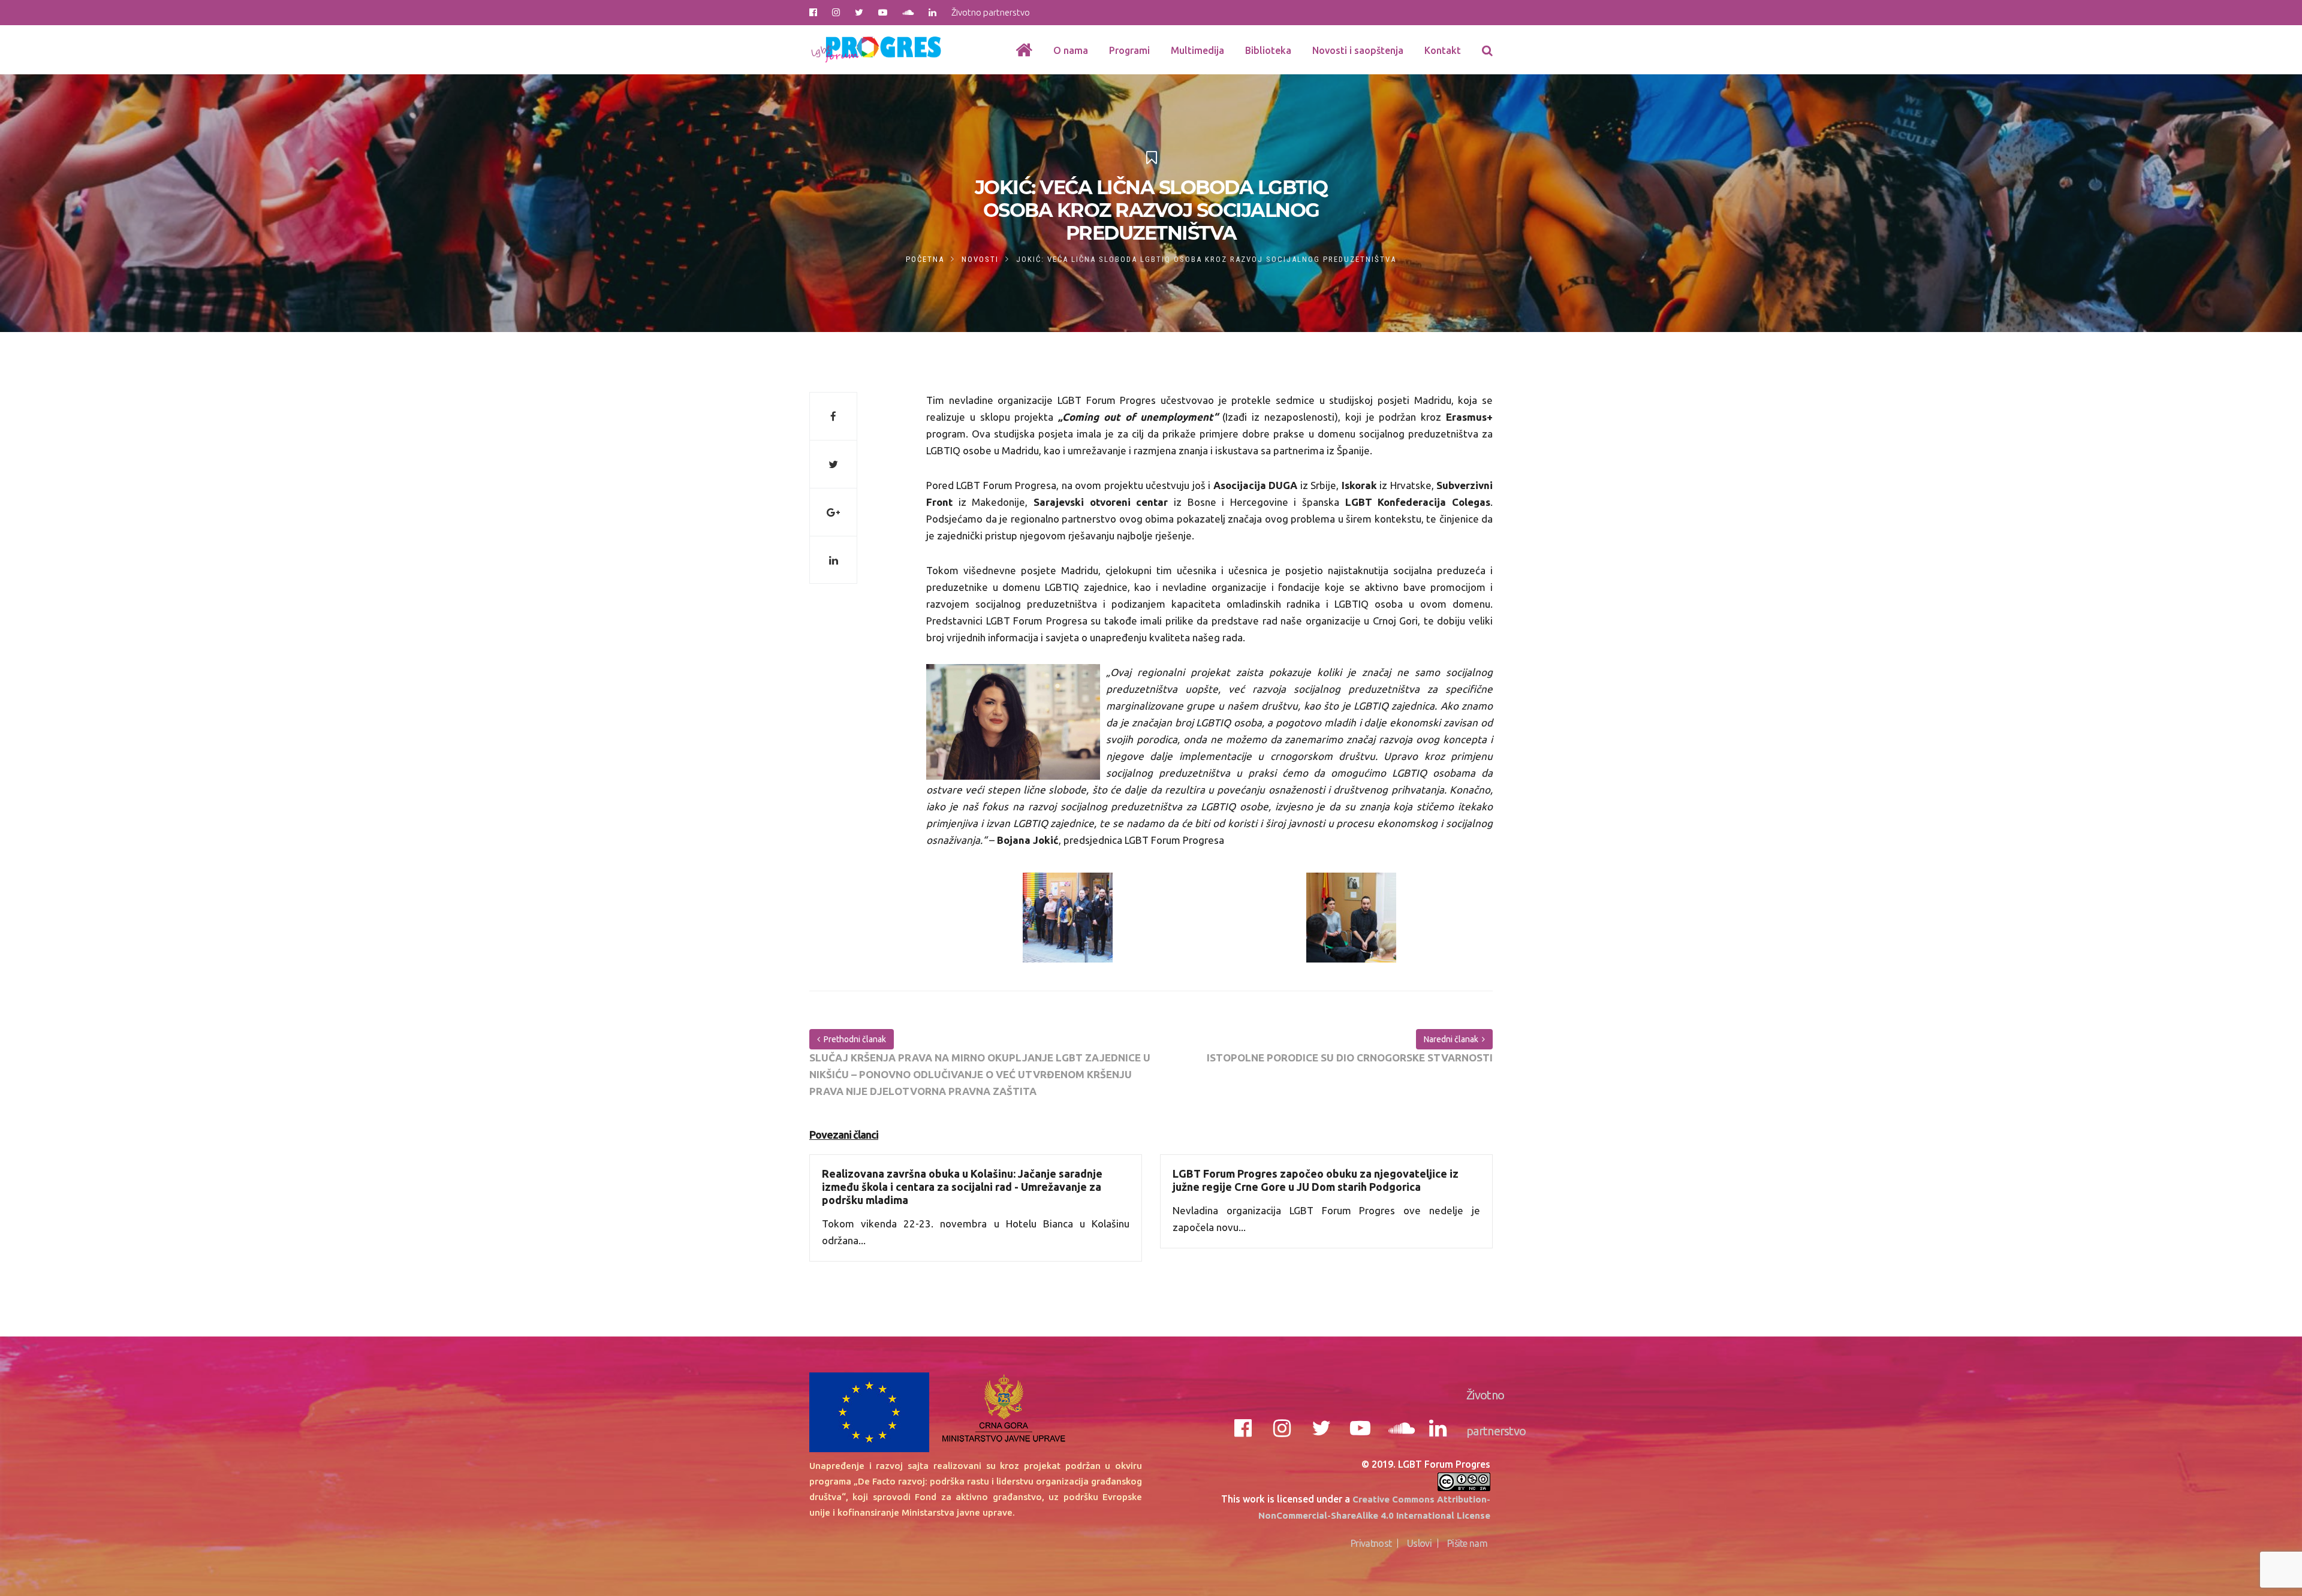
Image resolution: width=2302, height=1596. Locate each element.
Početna (925, 259)
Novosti (980, 259)
